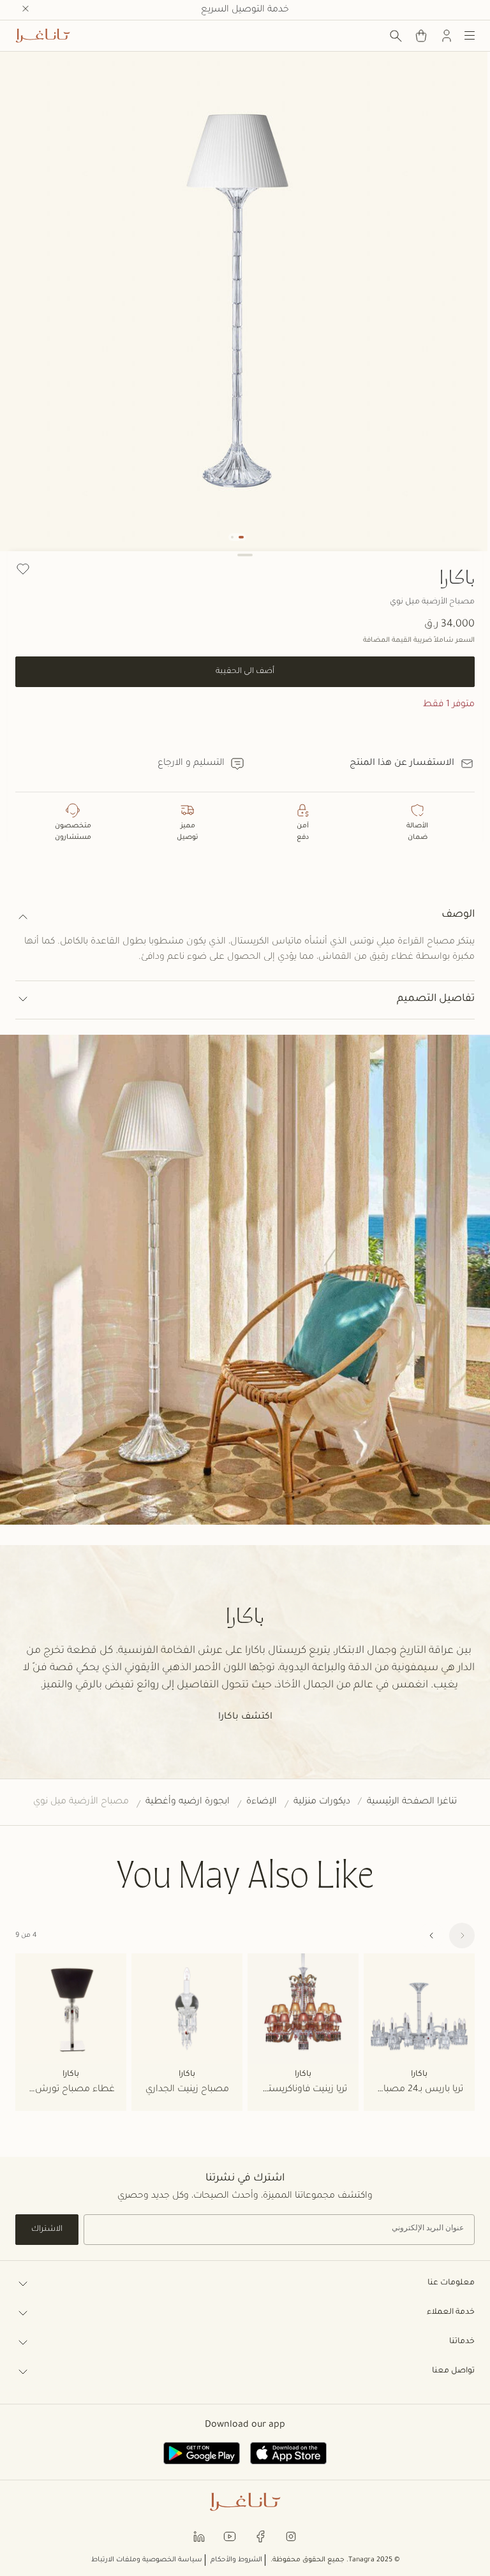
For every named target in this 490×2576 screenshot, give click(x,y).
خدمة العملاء (451, 2313)
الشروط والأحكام (236, 2560)
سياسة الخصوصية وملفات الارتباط (147, 2560)
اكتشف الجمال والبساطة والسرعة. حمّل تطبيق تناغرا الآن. (245, 10)
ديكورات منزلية (322, 1802)
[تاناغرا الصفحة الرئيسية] (43, 36)
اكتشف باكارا (245, 1717)
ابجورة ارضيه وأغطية (188, 1802)
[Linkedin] (199, 2536)
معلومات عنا (451, 2283)
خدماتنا (462, 2342)
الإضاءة (262, 1802)
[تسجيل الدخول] (447, 36)
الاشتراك (47, 2230)
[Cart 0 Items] (421, 36)
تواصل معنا (453, 2371)
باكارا (457, 577)
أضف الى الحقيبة (245, 672)
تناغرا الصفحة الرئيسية (412, 1802)
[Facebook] (260, 2536)
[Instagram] (291, 2536)
